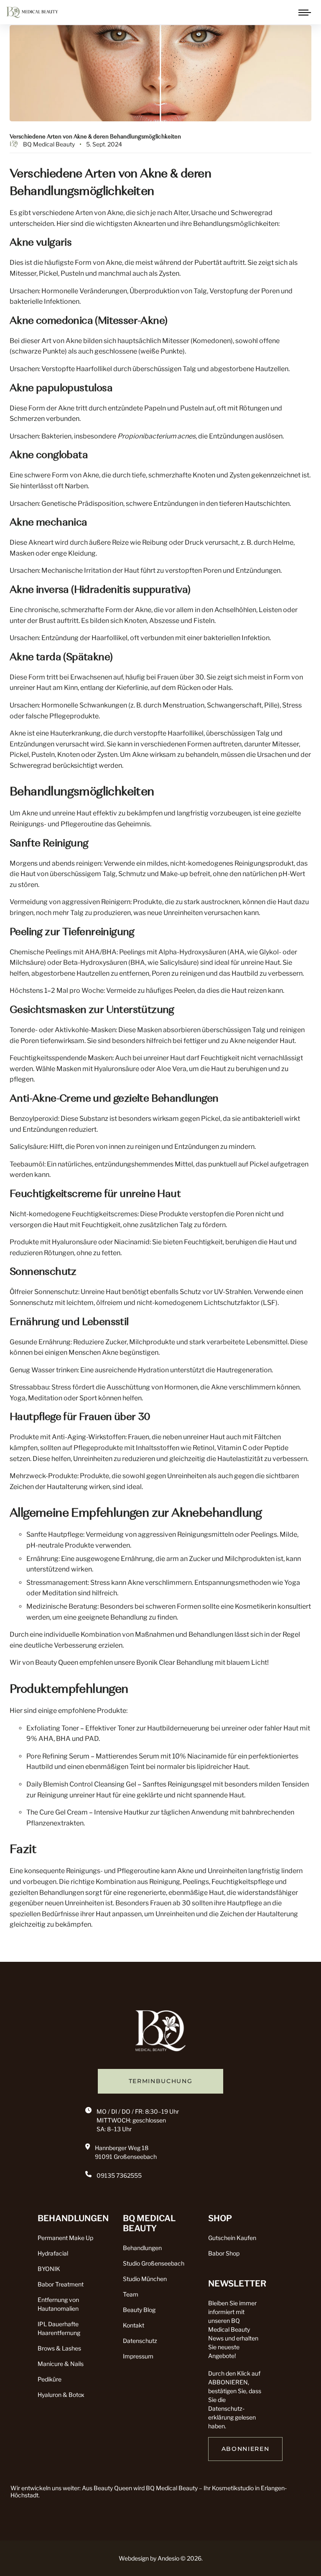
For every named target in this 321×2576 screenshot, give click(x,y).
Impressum (138, 2356)
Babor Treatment (61, 2284)
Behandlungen (142, 2248)
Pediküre (50, 2379)
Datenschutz (140, 2341)
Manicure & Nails (61, 2364)
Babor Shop (224, 2253)
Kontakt (134, 2325)
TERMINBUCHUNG (161, 2081)
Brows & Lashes (59, 2348)
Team (131, 2294)
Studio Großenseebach (154, 2263)
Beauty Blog (139, 2310)
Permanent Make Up (65, 2238)
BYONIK (49, 2269)
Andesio (168, 2558)
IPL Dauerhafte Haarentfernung (59, 2328)
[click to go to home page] (32, 12)
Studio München (145, 2279)
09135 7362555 (119, 2175)
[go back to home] (160, 2033)
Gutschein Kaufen (232, 2238)
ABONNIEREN (246, 2449)
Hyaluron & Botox (61, 2395)
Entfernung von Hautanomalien (58, 2304)
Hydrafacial (53, 2253)
